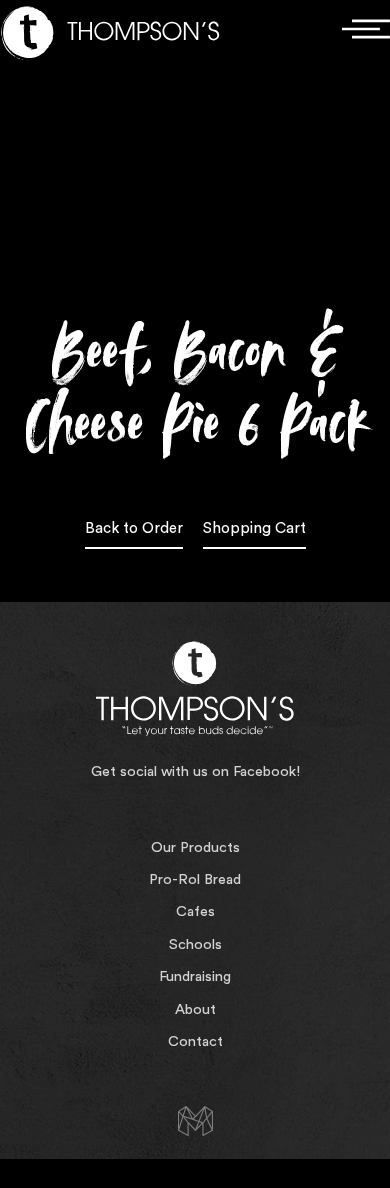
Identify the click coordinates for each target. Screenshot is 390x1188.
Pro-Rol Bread (195, 879)
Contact (195, 1041)
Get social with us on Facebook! (195, 771)
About (195, 1009)
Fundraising (195, 976)
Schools (195, 944)
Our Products (195, 847)
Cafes (195, 911)
